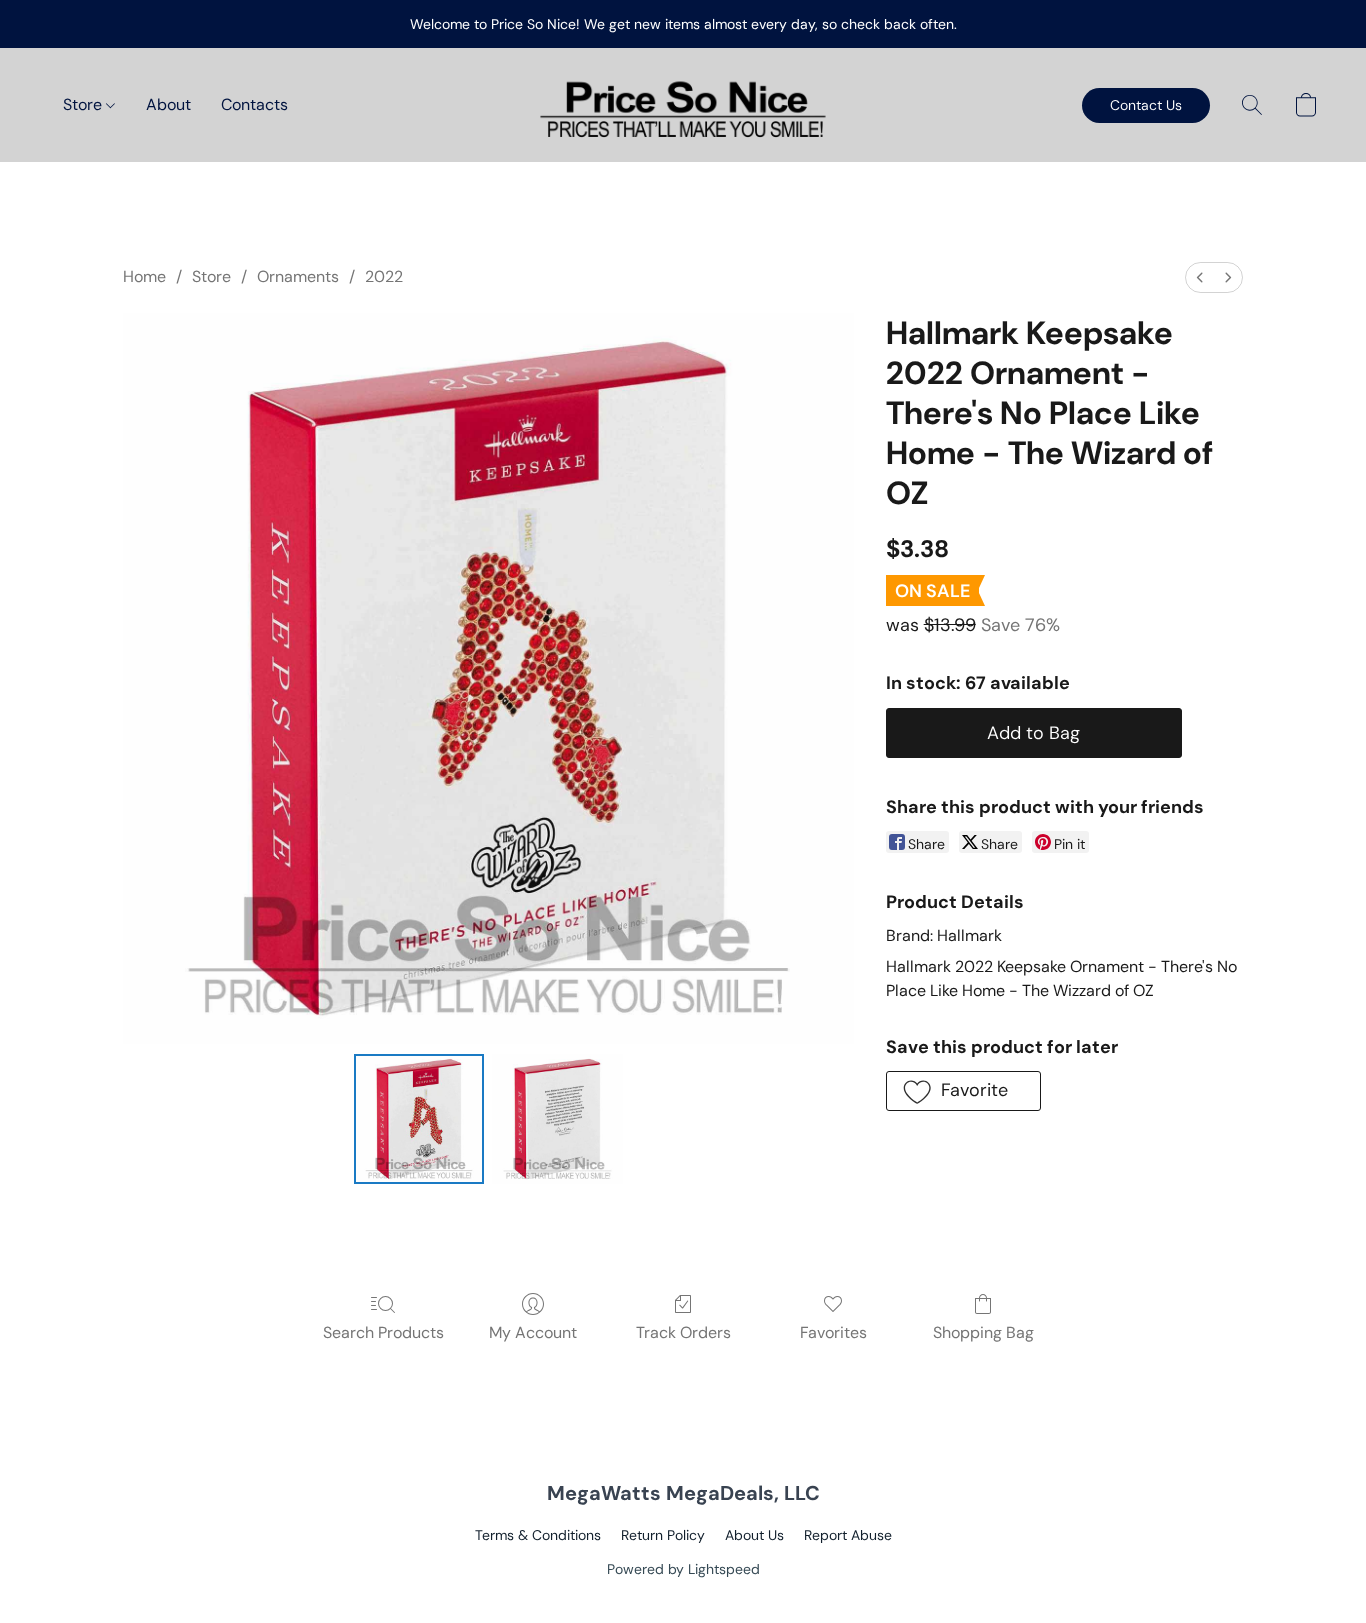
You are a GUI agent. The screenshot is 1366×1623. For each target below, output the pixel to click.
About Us (754, 1535)
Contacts (254, 104)
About (168, 104)
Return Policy (663, 1535)
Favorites (833, 1332)
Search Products (383, 1332)
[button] (683, 105)
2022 (384, 276)
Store (84, 104)
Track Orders (683, 1332)
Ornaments (298, 276)
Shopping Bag (983, 1332)
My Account (533, 1332)
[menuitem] (1200, 277)
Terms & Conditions (538, 1535)
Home (144, 276)
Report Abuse (848, 1535)
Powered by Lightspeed (683, 1569)
